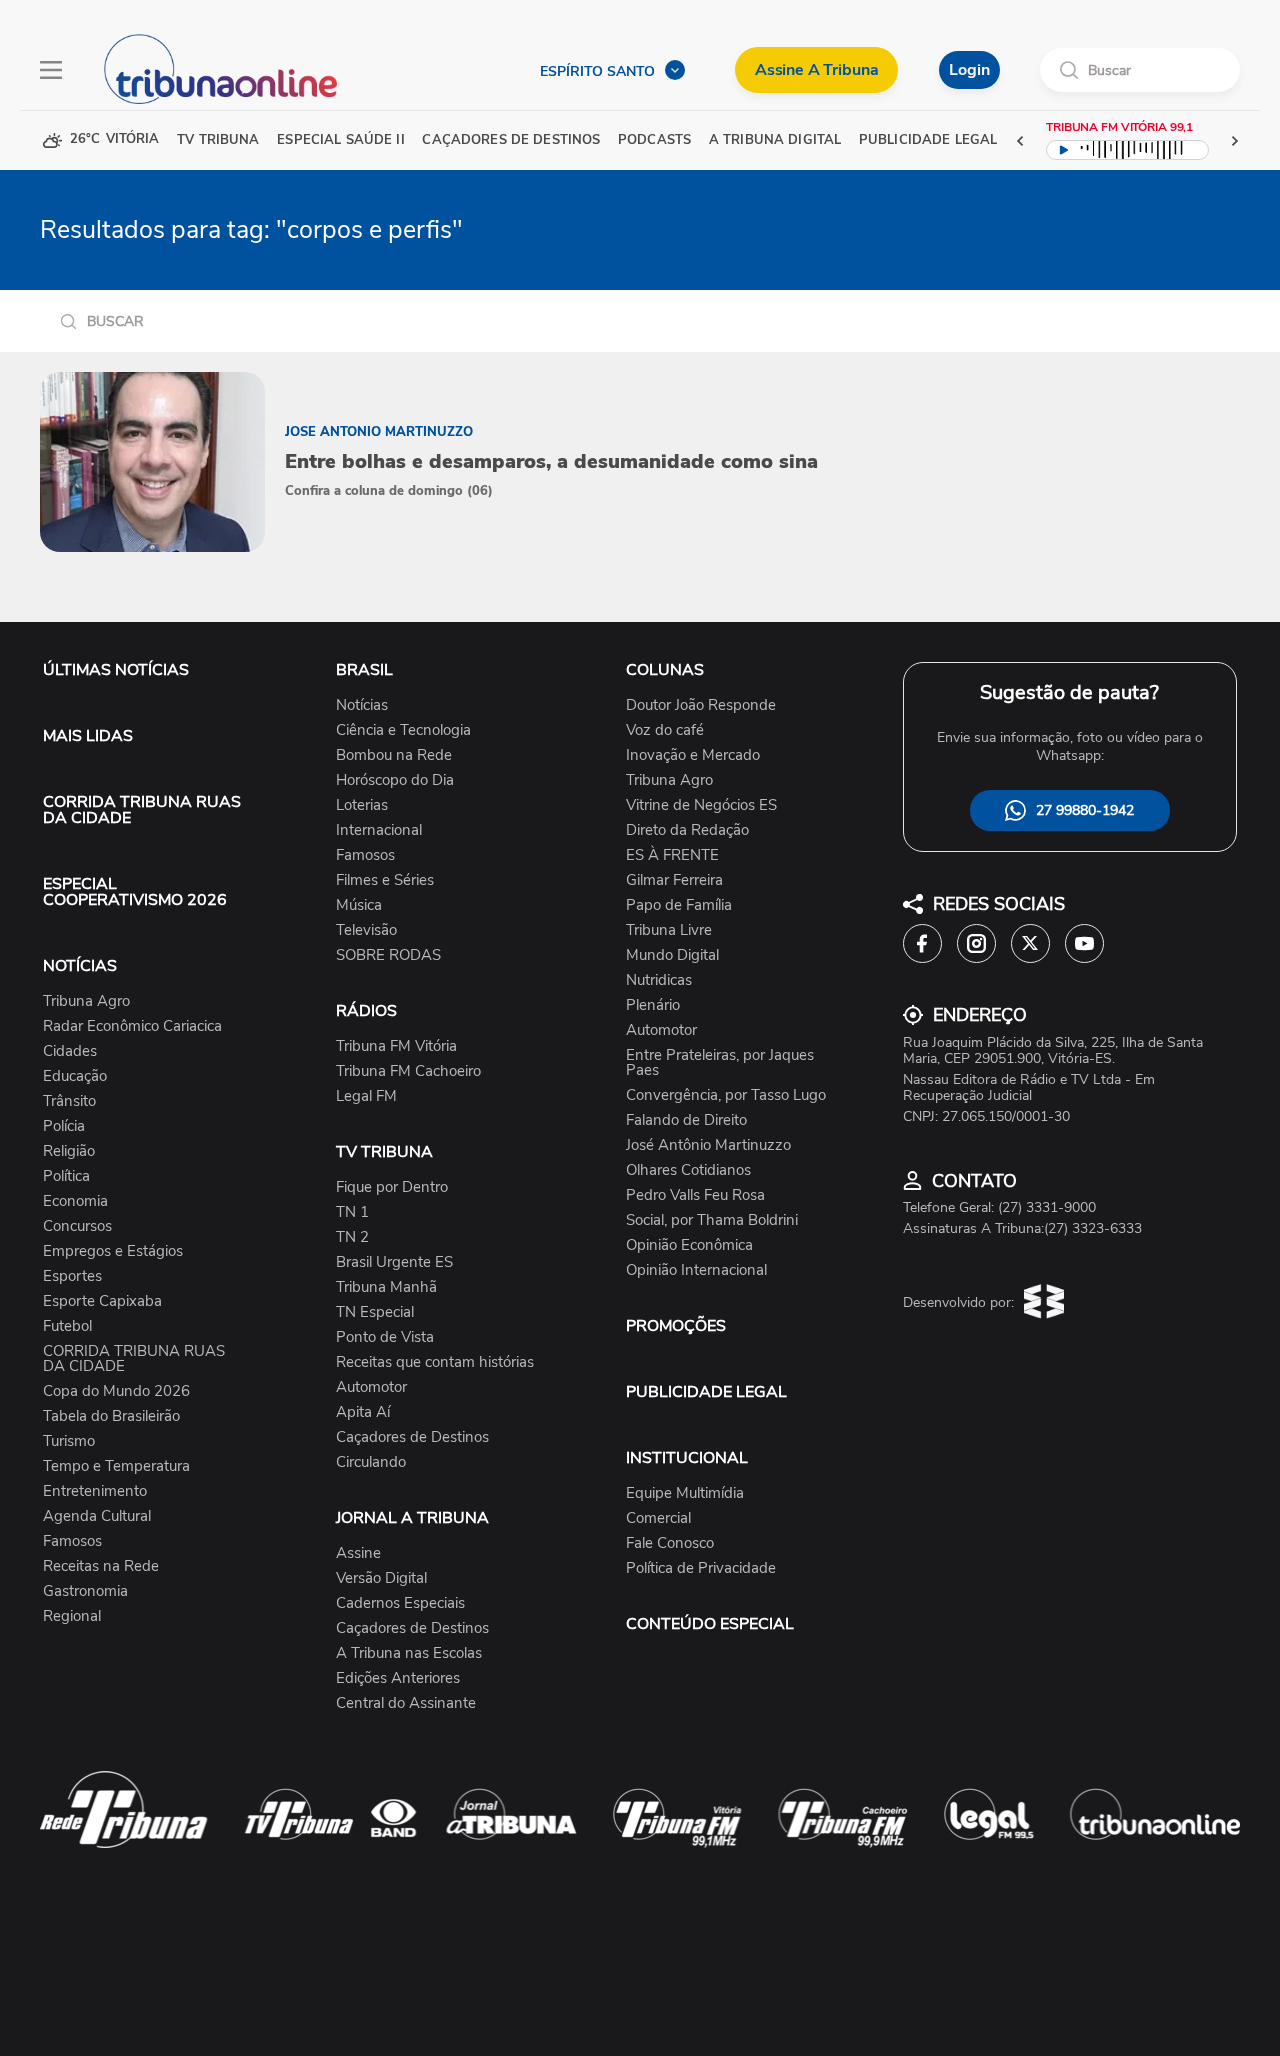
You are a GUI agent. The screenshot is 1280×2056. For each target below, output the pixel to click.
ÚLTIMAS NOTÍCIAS (116, 670)
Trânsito (69, 1101)
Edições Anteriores (398, 1678)
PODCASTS (654, 140)
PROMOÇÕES (676, 1326)
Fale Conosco (670, 1543)
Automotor (371, 1387)
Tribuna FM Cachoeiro (408, 1071)
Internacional (379, 830)
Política (66, 1176)
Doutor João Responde (701, 705)
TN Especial (375, 1312)
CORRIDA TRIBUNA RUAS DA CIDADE (142, 810)
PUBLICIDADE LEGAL (706, 1392)
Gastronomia (85, 1591)
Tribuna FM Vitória (396, 1046)
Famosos (72, 1541)
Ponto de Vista (385, 1337)
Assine (358, 1553)
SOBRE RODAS (388, 955)
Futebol (67, 1326)
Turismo (69, 1441)
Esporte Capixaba (102, 1301)
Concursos (77, 1226)
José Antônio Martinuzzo (708, 1145)
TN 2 (352, 1237)
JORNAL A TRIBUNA (412, 1518)
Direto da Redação (687, 830)
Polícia (64, 1126)
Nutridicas (659, 980)
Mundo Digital (672, 955)
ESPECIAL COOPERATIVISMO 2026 (135, 892)
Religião (69, 1151)
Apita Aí (363, 1412)
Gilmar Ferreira (674, 880)
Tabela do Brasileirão (111, 1416)
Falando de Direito (686, 1120)
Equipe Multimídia (685, 1493)
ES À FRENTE (672, 855)
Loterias (362, 805)
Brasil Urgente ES (394, 1262)
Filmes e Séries (385, 880)
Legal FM (366, 1096)
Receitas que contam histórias (435, 1362)
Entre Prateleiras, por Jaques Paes (720, 1063)
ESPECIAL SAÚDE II (340, 140)
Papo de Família (679, 905)
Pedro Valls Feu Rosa (695, 1195)
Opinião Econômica (689, 1245)
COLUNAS (665, 670)
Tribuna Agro (86, 1001)
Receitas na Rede (101, 1566)
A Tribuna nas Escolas (409, 1653)
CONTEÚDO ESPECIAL (710, 1624)
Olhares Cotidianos (688, 1170)
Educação (75, 1076)
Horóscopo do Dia (395, 780)
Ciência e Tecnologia (403, 730)
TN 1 (352, 1212)
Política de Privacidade (701, 1568)
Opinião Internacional (696, 1270)
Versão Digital (381, 1578)
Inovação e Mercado (693, 755)
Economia (75, 1201)
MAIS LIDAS (88, 736)
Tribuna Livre (669, 930)
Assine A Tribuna (816, 70)
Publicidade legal (928, 140)
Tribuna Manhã (386, 1287)
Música (359, 905)
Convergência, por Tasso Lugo (726, 1095)
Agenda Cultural (97, 1516)
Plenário (653, 1005)
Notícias (362, 705)
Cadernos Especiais (400, 1603)
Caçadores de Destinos (412, 1437)
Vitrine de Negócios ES (701, 805)
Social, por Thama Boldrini (712, 1220)
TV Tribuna (218, 140)
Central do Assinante (406, 1703)
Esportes (72, 1276)
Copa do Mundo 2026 (116, 1391)
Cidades (70, 1051)
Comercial (658, 1518)
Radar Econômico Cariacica (132, 1026)
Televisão (366, 930)
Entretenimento (95, 1491)
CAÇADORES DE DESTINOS (511, 140)
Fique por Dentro (392, 1187)
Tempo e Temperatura (116, 1466)
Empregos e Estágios (113, 1251)
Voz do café (665, 730)
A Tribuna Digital (775, 140)
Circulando (371, 1462)
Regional (72, 1616)
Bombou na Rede (394, 755)
